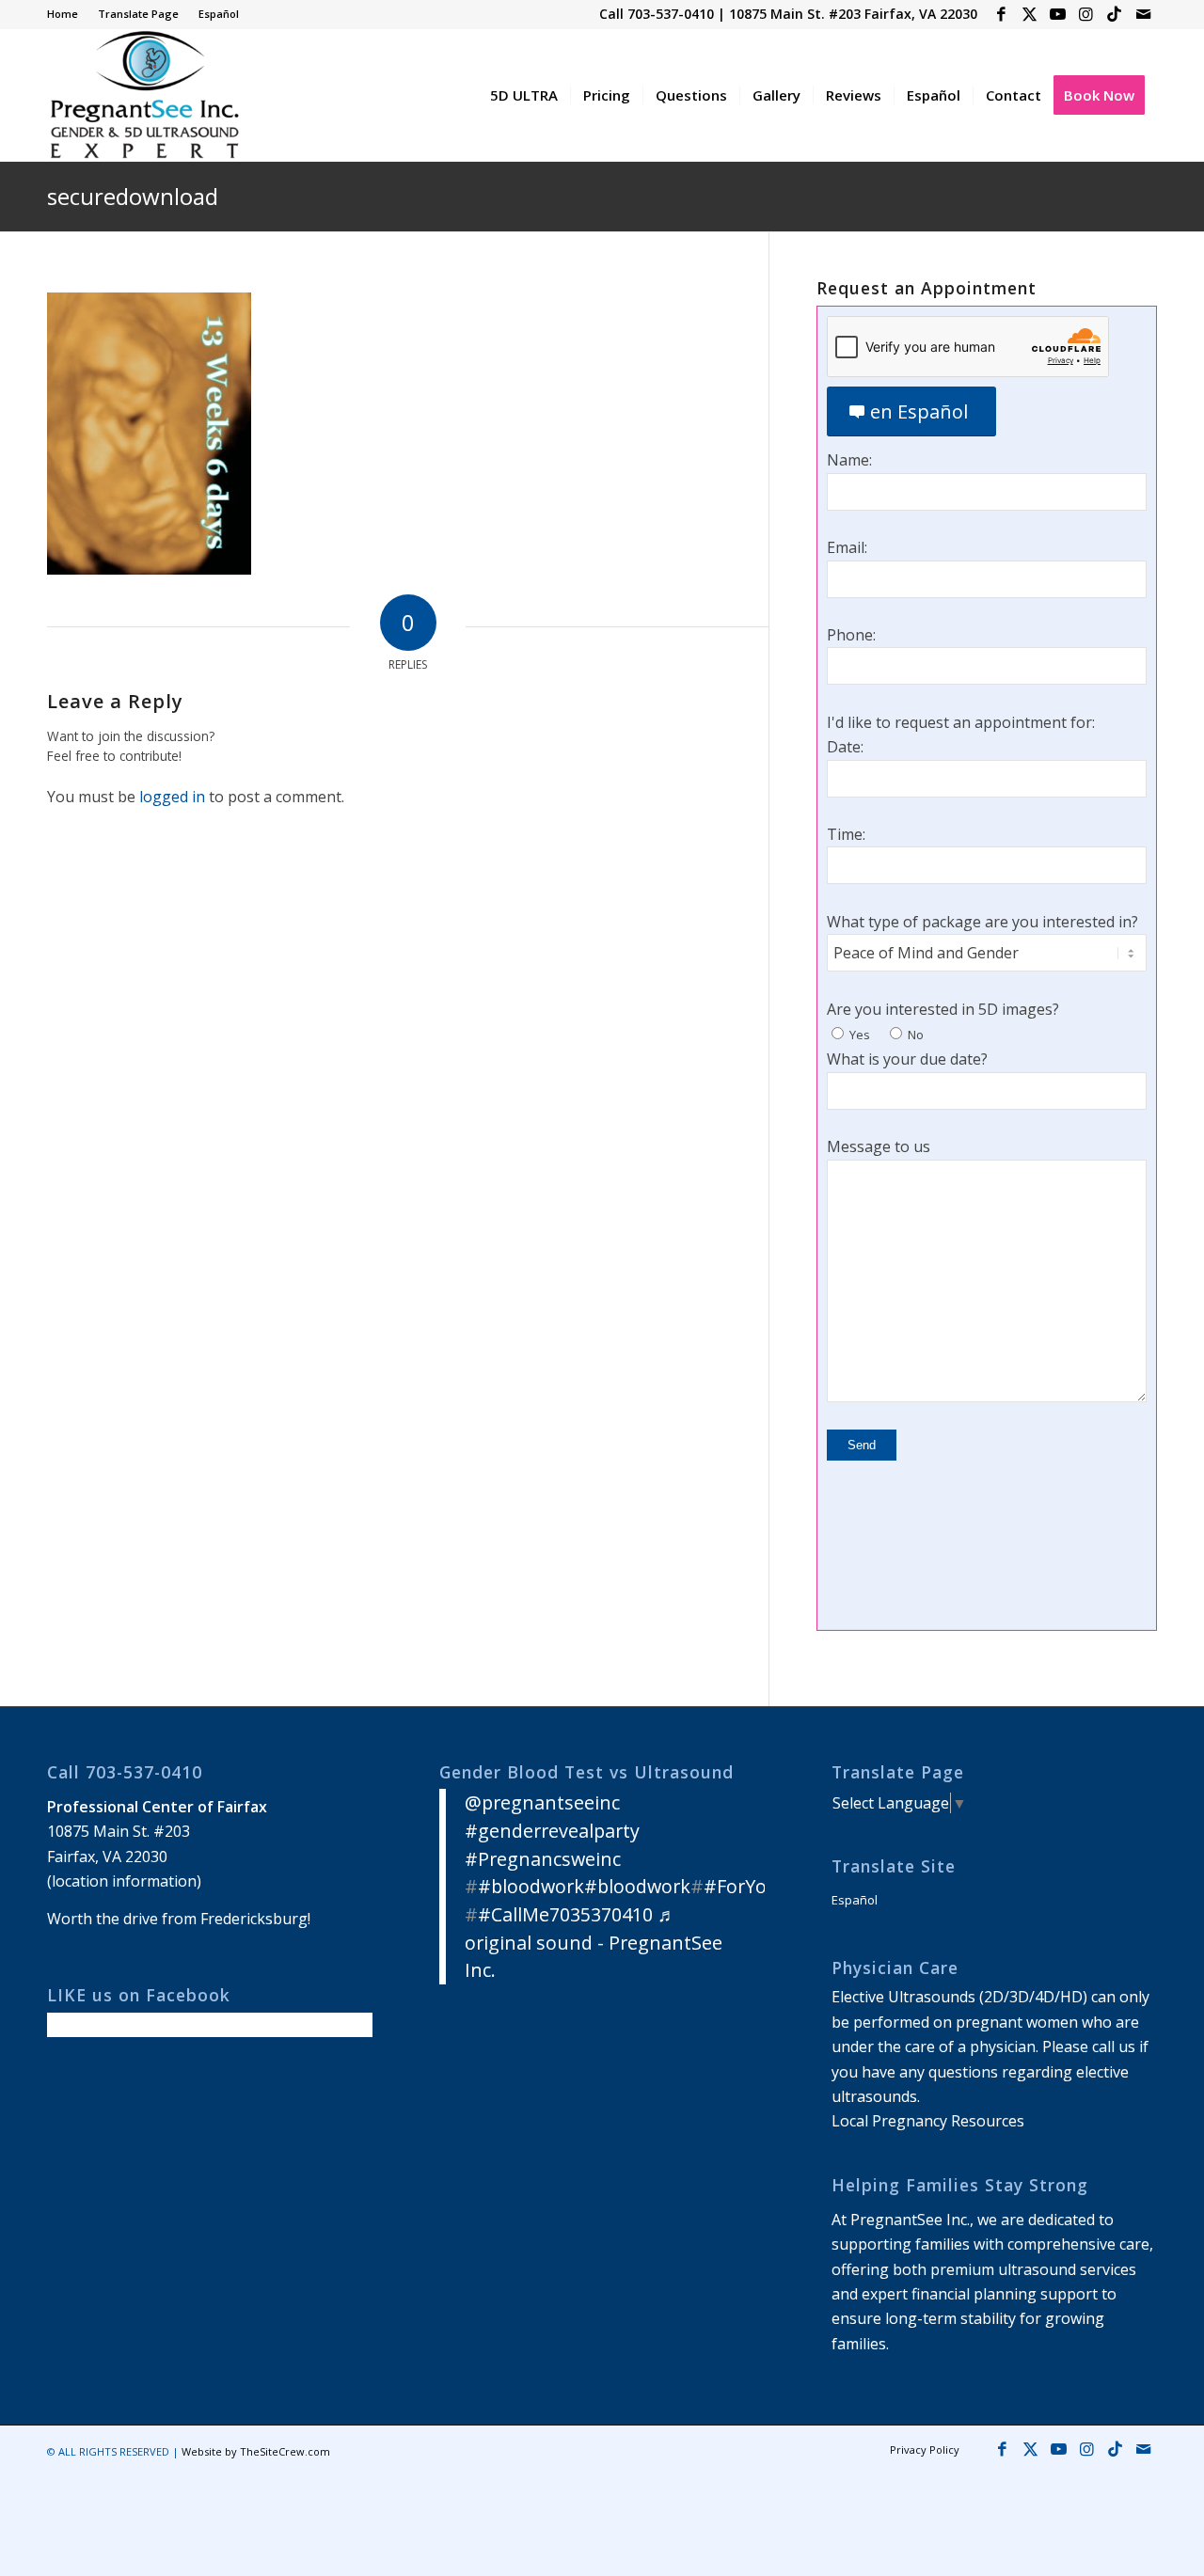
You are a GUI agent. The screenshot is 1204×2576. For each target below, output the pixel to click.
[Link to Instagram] (1086, 14)
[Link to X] (1030, 14)
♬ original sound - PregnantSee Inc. (594, 1942)
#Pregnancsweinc (543, 1859)
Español (219, 14)
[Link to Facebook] (1001, 14)
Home (63, 14)
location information (124, 1881)
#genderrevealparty (552, 1831)
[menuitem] (68, 14)
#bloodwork (531, 1886)
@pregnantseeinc (542, 1802)
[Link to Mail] (1143, 14)
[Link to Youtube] (1058, 14)
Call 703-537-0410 (657, 14)
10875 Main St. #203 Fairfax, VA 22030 (853, 14)
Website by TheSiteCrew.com (256, 2451)
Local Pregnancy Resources (928, 2121)
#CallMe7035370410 (565, 1914)
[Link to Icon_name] (1114, 14)
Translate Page (138, 14)
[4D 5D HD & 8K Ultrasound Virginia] (143, 95)
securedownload (133, 196)
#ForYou (741, 1886)
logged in (172, 797)
